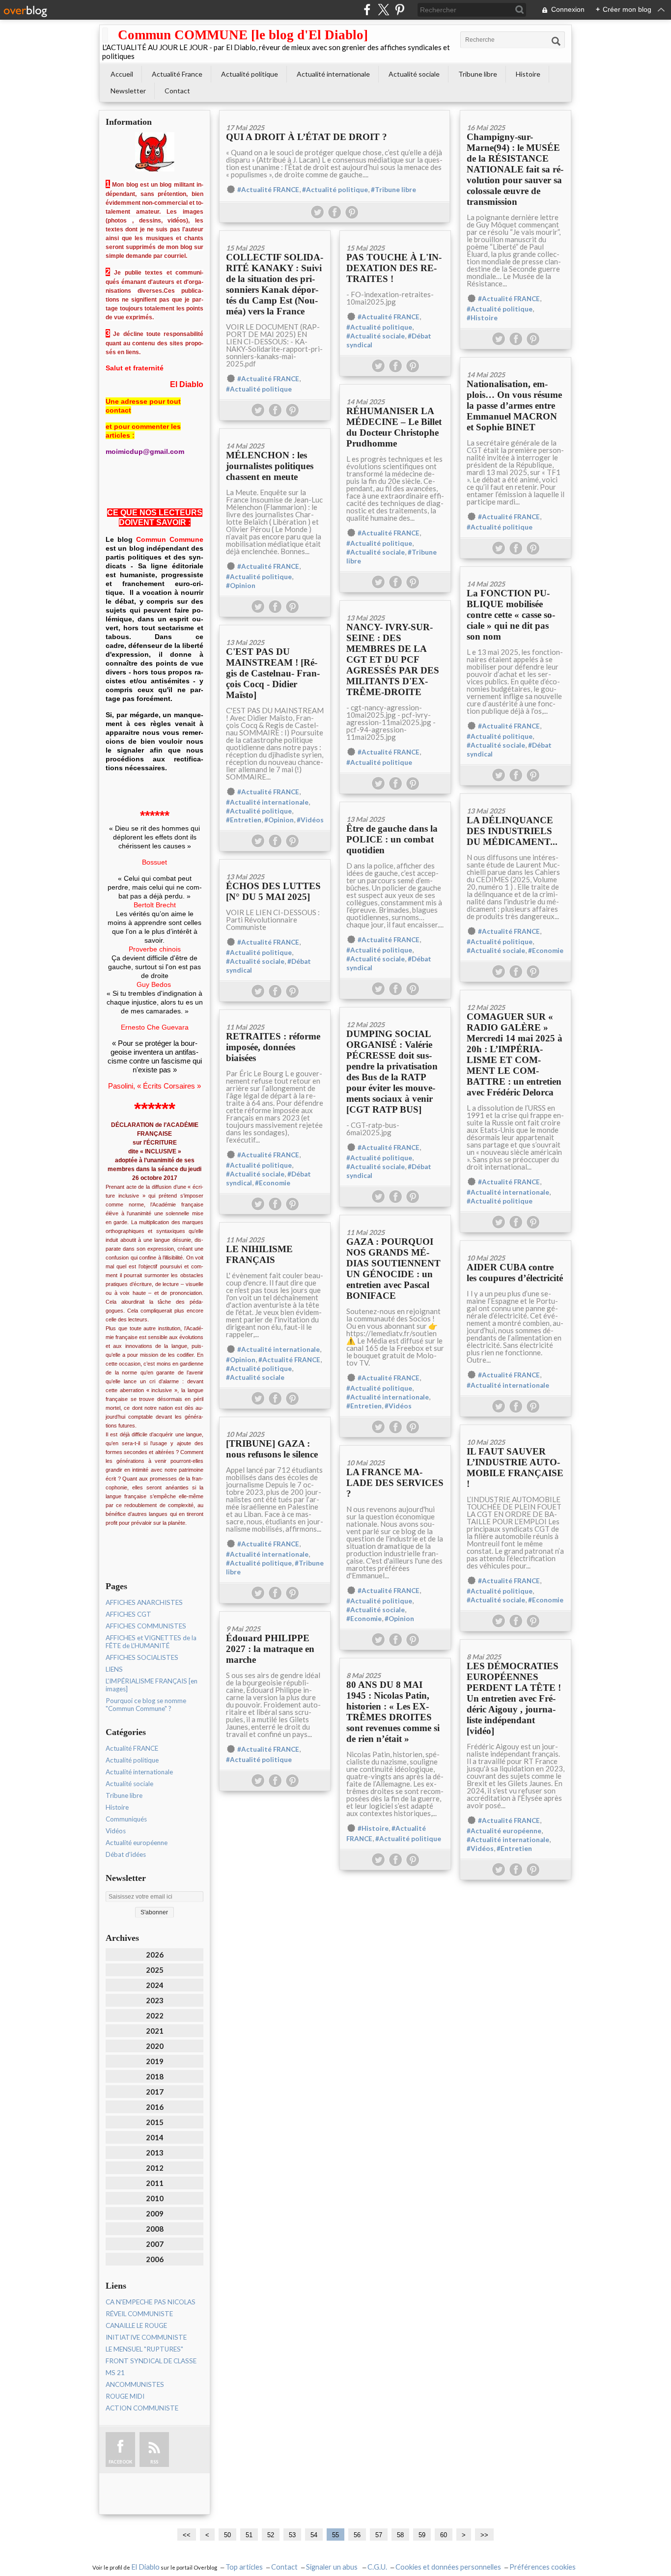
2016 (155, 2107)
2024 (155, 1985)
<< (187, 2535)
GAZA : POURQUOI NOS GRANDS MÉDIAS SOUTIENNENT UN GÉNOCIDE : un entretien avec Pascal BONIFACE (393, 1269)
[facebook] (367, 10)
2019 (155, 2061)
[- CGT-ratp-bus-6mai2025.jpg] (395, 1011)
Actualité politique (250, 74)
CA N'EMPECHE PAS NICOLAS (151, 2302)
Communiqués (126, 1819)
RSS (154, 2462)
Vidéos (116, 1831)
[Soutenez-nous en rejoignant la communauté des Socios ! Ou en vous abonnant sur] (395, 1218)
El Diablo (145, 2567)
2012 (155, 2168)
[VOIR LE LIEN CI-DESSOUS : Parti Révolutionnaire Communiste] (275, 863)
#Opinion (241, 586)
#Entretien (244, 820)
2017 (155, 2092)
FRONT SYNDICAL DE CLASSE (151, 2361)
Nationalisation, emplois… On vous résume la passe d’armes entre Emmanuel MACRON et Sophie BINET (514, 406)
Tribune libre (478, 74)
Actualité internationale (333, 74)
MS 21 (115, 2373)
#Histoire (482, 318)
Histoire (528, 74)
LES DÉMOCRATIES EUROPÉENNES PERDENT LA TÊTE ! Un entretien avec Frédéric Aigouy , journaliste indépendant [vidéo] (514, 1698)
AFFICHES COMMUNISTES (146, 1626)
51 (249, 2535)
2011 (155, 2183)
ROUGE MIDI (125, 2396)
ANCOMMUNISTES (135, 2384)
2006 (155, 2259)
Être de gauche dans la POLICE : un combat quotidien (392, 839)
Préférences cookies (543, 2567)
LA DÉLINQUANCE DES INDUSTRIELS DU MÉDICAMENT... (512, 831)
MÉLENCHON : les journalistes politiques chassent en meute (270, 466)
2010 (155, 2198)
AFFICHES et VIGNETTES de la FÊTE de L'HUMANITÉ (151, 1642)
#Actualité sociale (376, 336)
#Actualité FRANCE (268, 190)
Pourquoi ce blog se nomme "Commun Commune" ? (146, 1705)
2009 (155, 2213)
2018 (155, 2076)
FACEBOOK (120, 2462)
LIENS (114, 1669)
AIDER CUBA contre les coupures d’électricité (515, 1273)
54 (314, 2535)
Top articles (244, 2567)
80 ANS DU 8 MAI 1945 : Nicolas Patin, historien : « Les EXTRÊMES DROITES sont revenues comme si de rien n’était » (393, 1712)
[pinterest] (400, 10)
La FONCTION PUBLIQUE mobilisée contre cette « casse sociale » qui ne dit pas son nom (511, 615)
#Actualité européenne (504, 1831)
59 (422, 2535)
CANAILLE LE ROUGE (136, 2325)
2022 (155, 2016)
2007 (155, 2244)
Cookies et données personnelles (448, 2567)
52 (271, 2535)
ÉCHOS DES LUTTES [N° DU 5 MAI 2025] (273, 891)
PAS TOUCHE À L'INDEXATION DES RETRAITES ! (394, 268)
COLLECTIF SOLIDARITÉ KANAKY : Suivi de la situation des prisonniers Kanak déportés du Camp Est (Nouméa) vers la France (275, 284)
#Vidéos (310, 820)
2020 (155, 2046)
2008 (155, 2229)
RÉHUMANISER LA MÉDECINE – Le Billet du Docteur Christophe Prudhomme (394, 427)
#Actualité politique (335, 190)
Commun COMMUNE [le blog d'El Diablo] (243, 35)
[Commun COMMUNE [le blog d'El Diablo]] (105, 35)
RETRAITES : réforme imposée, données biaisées (273, 1047)
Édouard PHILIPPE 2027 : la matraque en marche (270, 1649)
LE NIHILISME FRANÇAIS (259, 1254)
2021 (155, 2031)
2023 (155, 2000)
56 (357, 2535)
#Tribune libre (393, 190)
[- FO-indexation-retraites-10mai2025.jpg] (395, 234)
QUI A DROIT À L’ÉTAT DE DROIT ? (307, 137)
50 (227, 2535)
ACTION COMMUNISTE (142, 2408)
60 (444, 2535)
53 (292, 2535)
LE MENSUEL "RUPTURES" (144, 2349)
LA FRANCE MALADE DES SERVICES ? (395, 1483)
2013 (155, 2153)
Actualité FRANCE (132, 1748)
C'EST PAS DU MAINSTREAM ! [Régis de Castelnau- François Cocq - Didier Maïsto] (273, 673)
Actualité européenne (137, 1843)
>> (484, 2535)
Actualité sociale (414, 74)
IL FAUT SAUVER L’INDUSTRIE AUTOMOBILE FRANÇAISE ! (515, 1468)
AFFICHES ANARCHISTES (144, 1602)
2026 (155, 1955)
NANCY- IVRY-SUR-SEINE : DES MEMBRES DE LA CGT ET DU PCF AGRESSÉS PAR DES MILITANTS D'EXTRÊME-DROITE (393, 659)
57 (379, 2535)
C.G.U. (377, 2567)
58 (400, 2535)
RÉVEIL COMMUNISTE (139, 2314)
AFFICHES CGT (128, 1614)
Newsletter (128, 91)
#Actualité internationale (267, 802)
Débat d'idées (126, 1854)
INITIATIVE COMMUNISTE (146, 2337)
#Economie (546, 951)
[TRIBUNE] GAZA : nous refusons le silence (272, 1449)
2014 (155, 2137)
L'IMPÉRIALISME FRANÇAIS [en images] (152, 1685)
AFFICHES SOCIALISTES (142, 1657)
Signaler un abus (333, 2567)
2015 (155, 2122)
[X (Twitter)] (383, 10)
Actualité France (177, 74)
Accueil (122, 74)
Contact (177, 91)
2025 (155, 1970)
